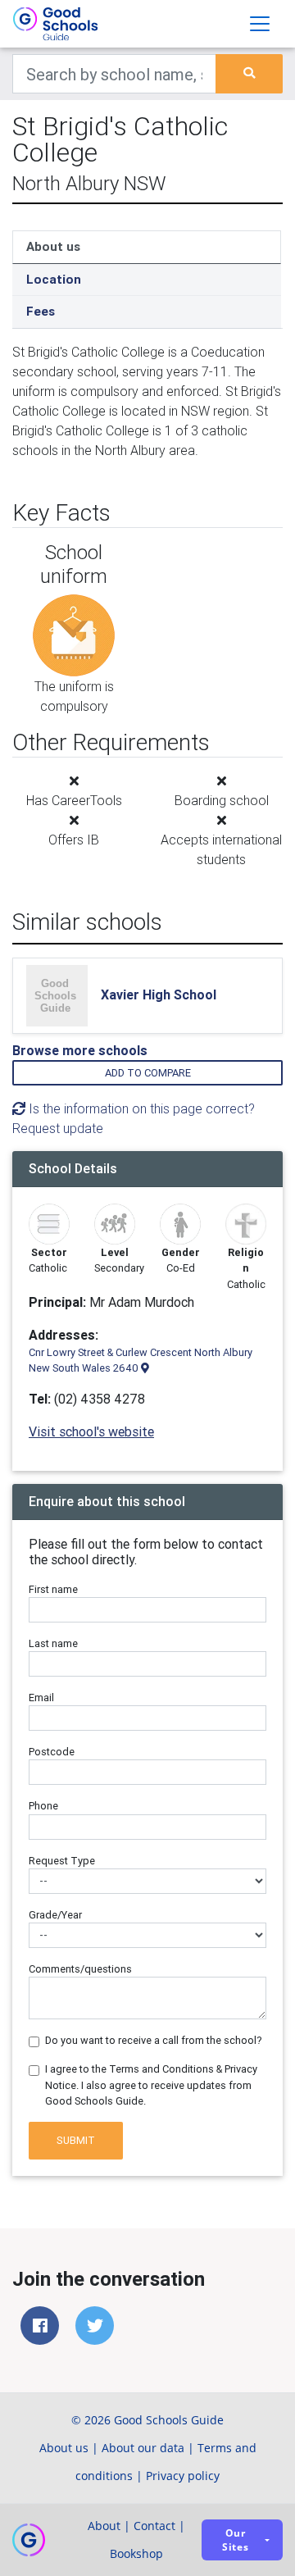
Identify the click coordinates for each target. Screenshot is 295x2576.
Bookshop (136, 2553)
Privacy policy (183, 2476)
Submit (76, 2140)
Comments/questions (80, 1969)
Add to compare (148, 1073)
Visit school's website (91, 1431)
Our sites (236, 2540)
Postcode (52, 1752)
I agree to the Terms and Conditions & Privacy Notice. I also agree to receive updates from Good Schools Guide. (151, 2084)
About (104, 2526)
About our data (143, 2448)
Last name (53, 1643)
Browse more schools (80, 1050)
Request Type (62, 1861)
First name (53, 1589)
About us (53, 246)
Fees (41, 311)
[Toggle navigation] (260, 24)
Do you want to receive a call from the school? (154, 2040)
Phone (43, 1806)
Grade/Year (55, 1915)
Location (54, 279)
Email (41, 1698)
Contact (154, 2526)
